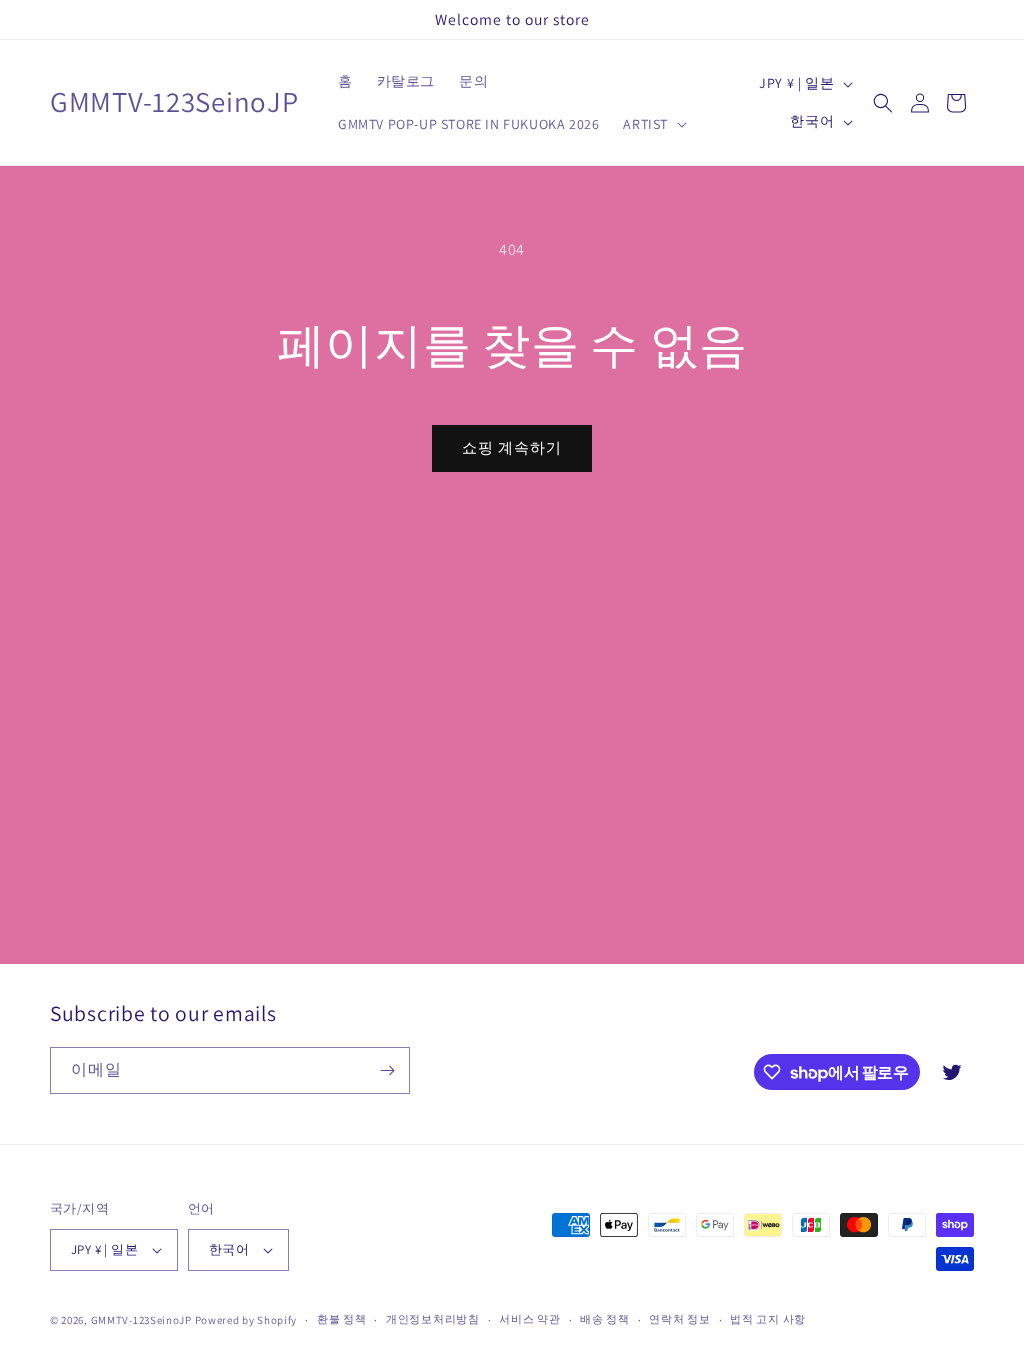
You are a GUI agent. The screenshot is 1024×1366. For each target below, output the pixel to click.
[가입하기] (387, 1070)
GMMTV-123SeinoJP (141, 1320)
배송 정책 (605, 1319)
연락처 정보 (679, 1319)
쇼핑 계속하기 (512, 447)
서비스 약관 (529, 1319)
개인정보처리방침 (433, 1319)
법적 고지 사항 (768, 1319)
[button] (653, 124)
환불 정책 (342, 1319)
